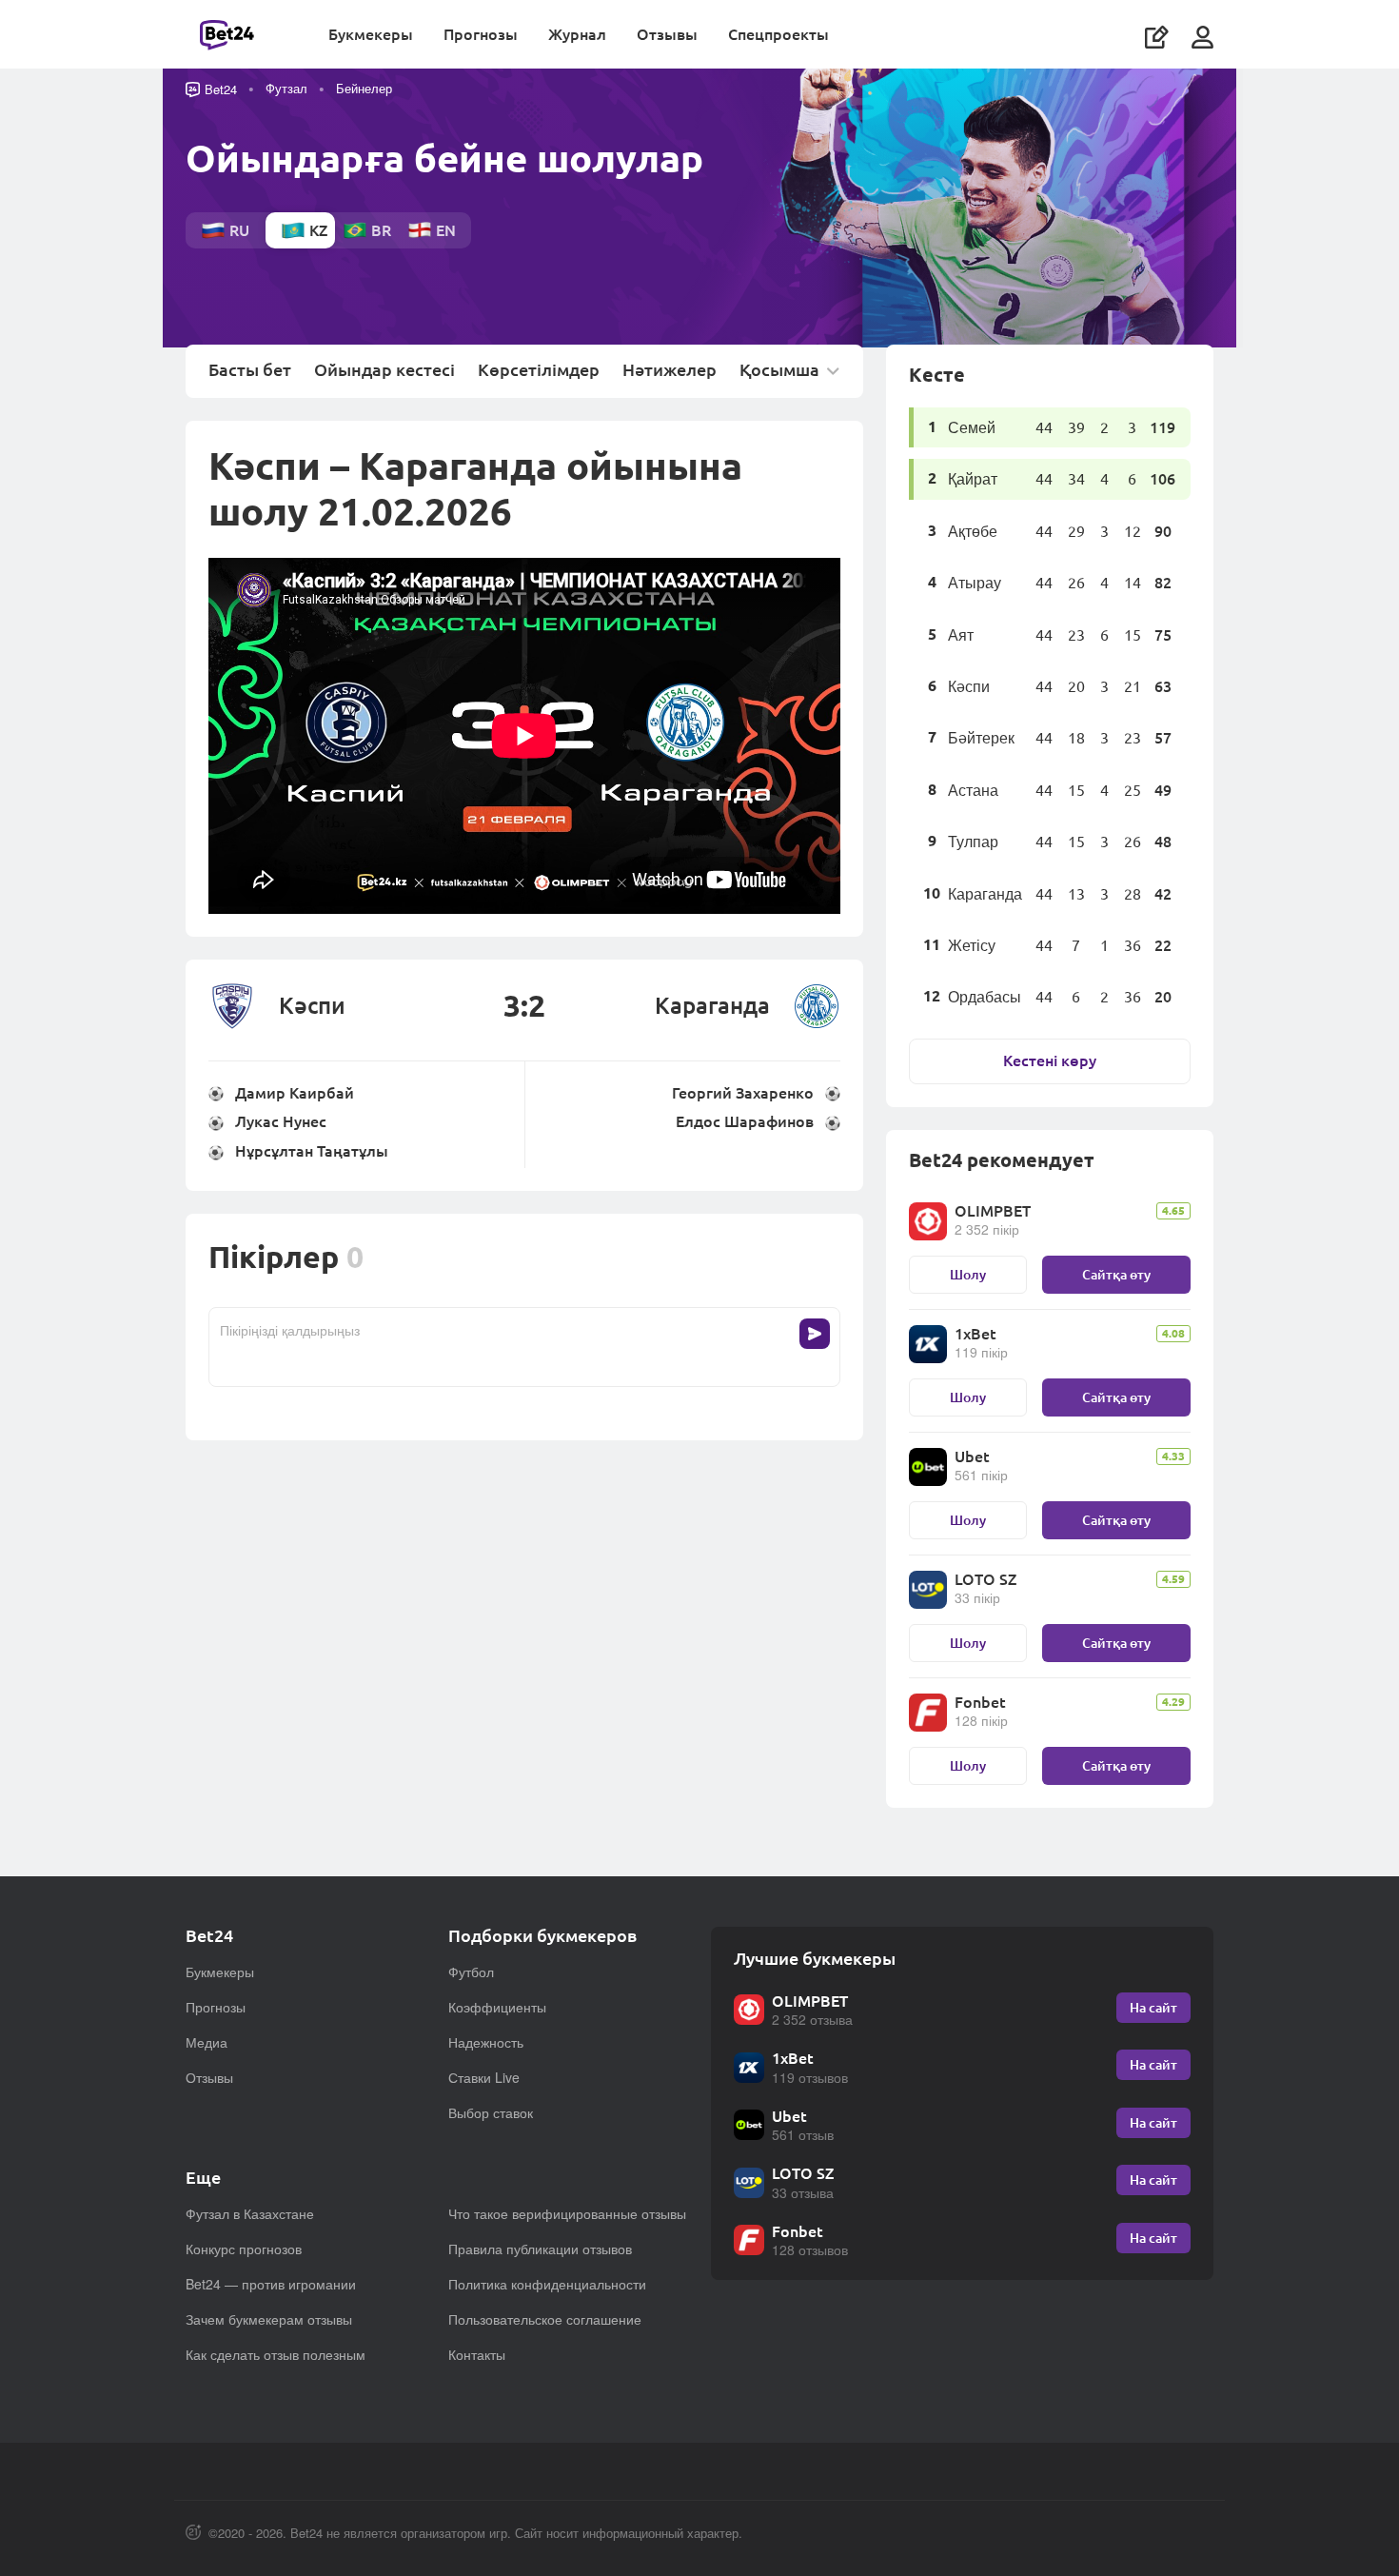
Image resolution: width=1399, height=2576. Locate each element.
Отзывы (667, 34)
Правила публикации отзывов (540, 2249)
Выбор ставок (491, 2112)
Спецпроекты (778, 34)
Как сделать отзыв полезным (276, 2354)
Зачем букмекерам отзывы (269, 2319)
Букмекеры (371, 34)
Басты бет (250, 370)
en (446, 230)
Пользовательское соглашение (545, 2319)
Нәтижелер (670, 370)
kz (318, 230)
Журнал (577, 34)
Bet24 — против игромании (271, 2284)
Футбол (471, 1972)
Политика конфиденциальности (547, 2284)
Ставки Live (484, 2077)
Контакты (477, 2354)
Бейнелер (364, 88)
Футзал (286, 88)
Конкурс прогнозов (244, 2249)
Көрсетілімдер (539, 370)
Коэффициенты (497, 2007)
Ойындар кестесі (384, 370)
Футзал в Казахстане (250, 2213)
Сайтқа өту (1116, 1274)
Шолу (968, 1274)
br (381, 230)
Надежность (486, 2042)
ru (239, 230)
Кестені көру (1050, 1060)
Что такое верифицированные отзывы (567, 2213)
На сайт (1153, 2007)
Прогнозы (481, 34)
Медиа (207, 2042)
